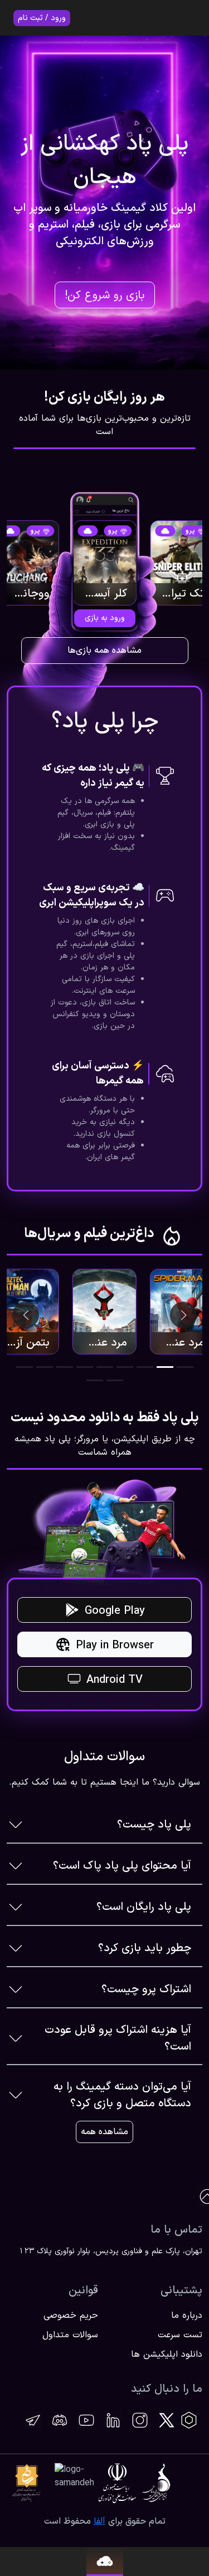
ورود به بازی (105, 618)
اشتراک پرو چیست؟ (146, 1989)
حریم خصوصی (71, 2316)
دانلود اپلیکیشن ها (167, 2355)
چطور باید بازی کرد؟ (145, 1948)
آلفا (99, 2521)
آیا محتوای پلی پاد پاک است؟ (122, 1866)
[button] (185, 1367)
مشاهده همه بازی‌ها (104, 651)
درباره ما (187, 2316)
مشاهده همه (104, 2132)
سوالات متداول (70, 2335)
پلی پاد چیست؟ (154, 1825)
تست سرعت (180, 2335)
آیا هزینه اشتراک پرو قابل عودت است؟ (118, 2038)
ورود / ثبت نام (42, 18)
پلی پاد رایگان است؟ (144, 1907)
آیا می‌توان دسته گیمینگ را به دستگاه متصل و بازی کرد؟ (122, 2095)
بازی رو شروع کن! (104, 295)
